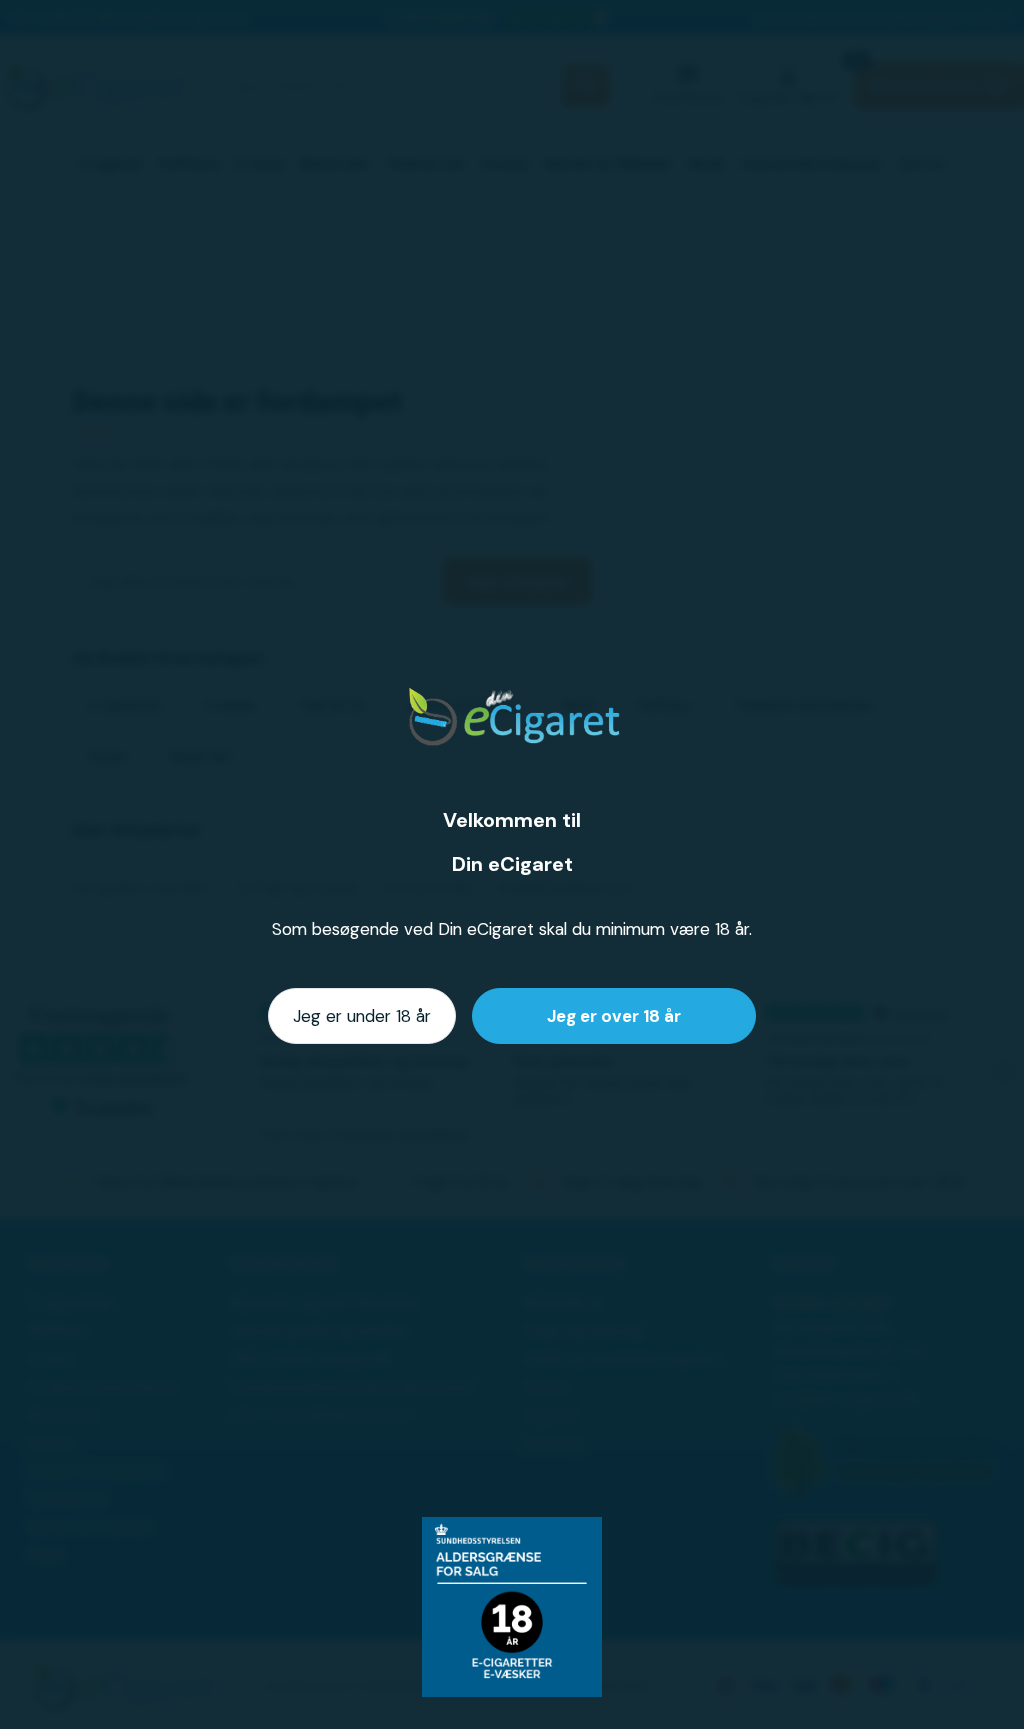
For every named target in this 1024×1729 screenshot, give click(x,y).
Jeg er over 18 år (614, 1016)
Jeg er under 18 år (362, 1016)
